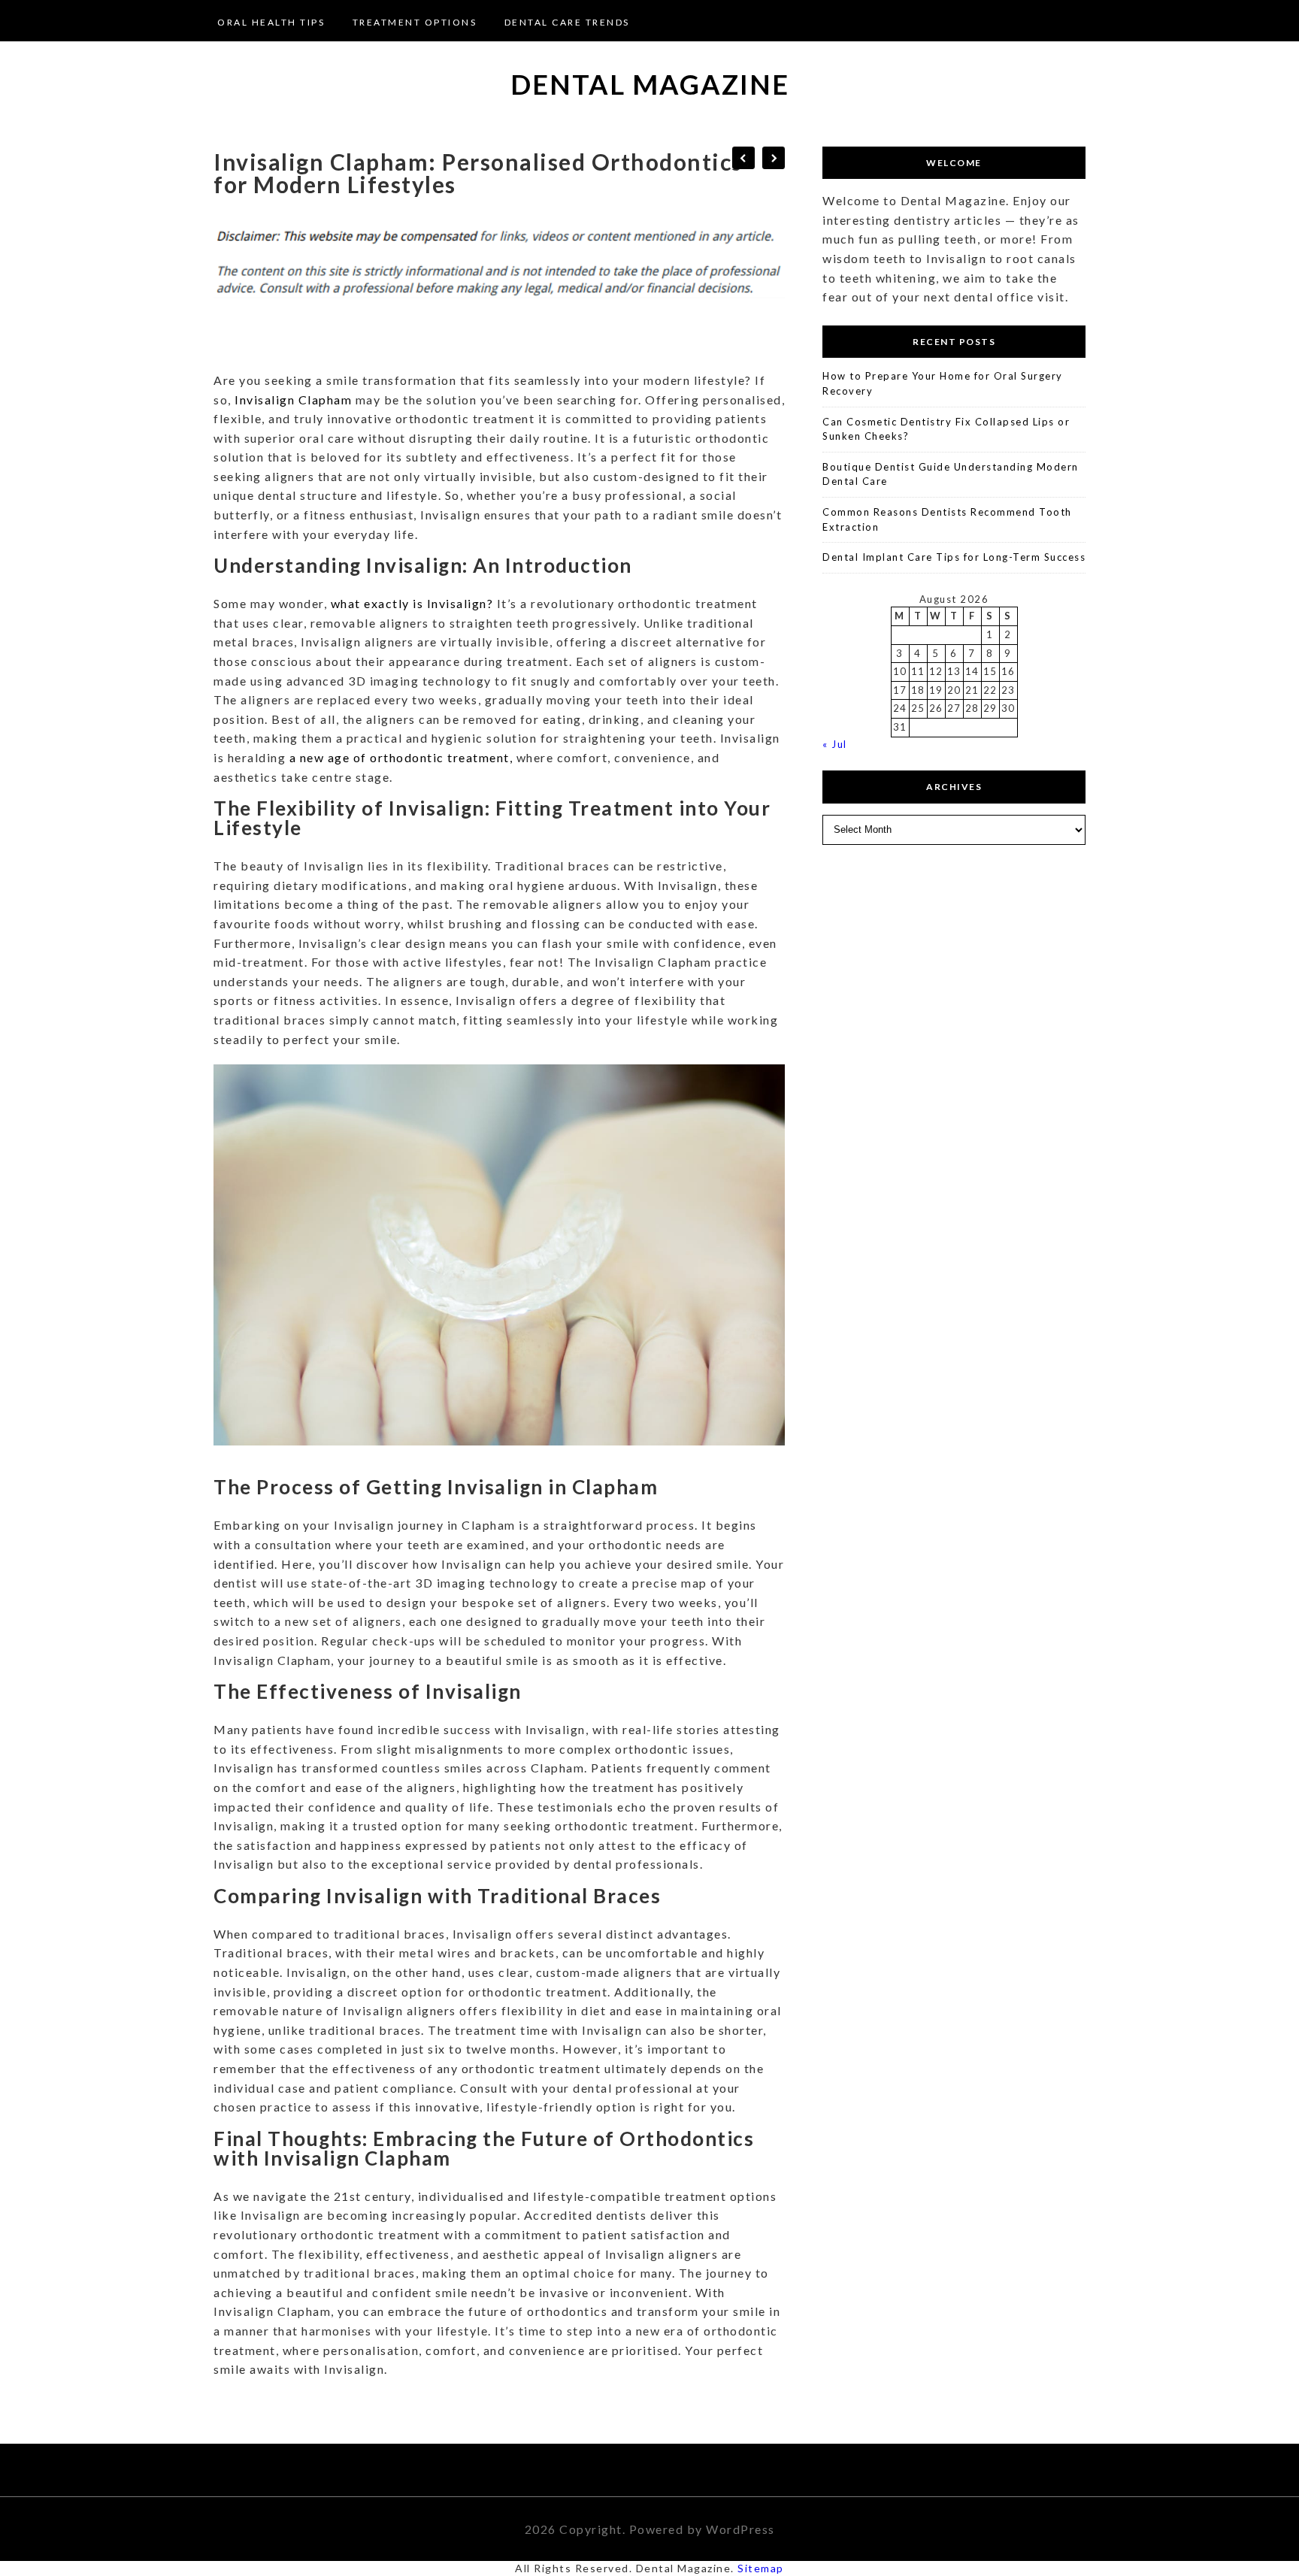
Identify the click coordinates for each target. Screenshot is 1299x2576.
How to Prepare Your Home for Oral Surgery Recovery (943, 383)
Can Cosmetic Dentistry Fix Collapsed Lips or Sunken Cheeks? (946, 429)
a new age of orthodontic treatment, (401, 757)
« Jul (835, 744)
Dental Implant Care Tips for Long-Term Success (954, 557)
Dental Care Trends (567, 22)
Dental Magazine (650, 84)
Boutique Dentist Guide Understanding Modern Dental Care (951, 474)
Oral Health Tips (271, 22)
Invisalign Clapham (294, 400)
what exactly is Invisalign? (414, 603)
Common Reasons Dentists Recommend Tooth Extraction (947, 519)
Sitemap (761, 2568)
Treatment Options (415, 22)
